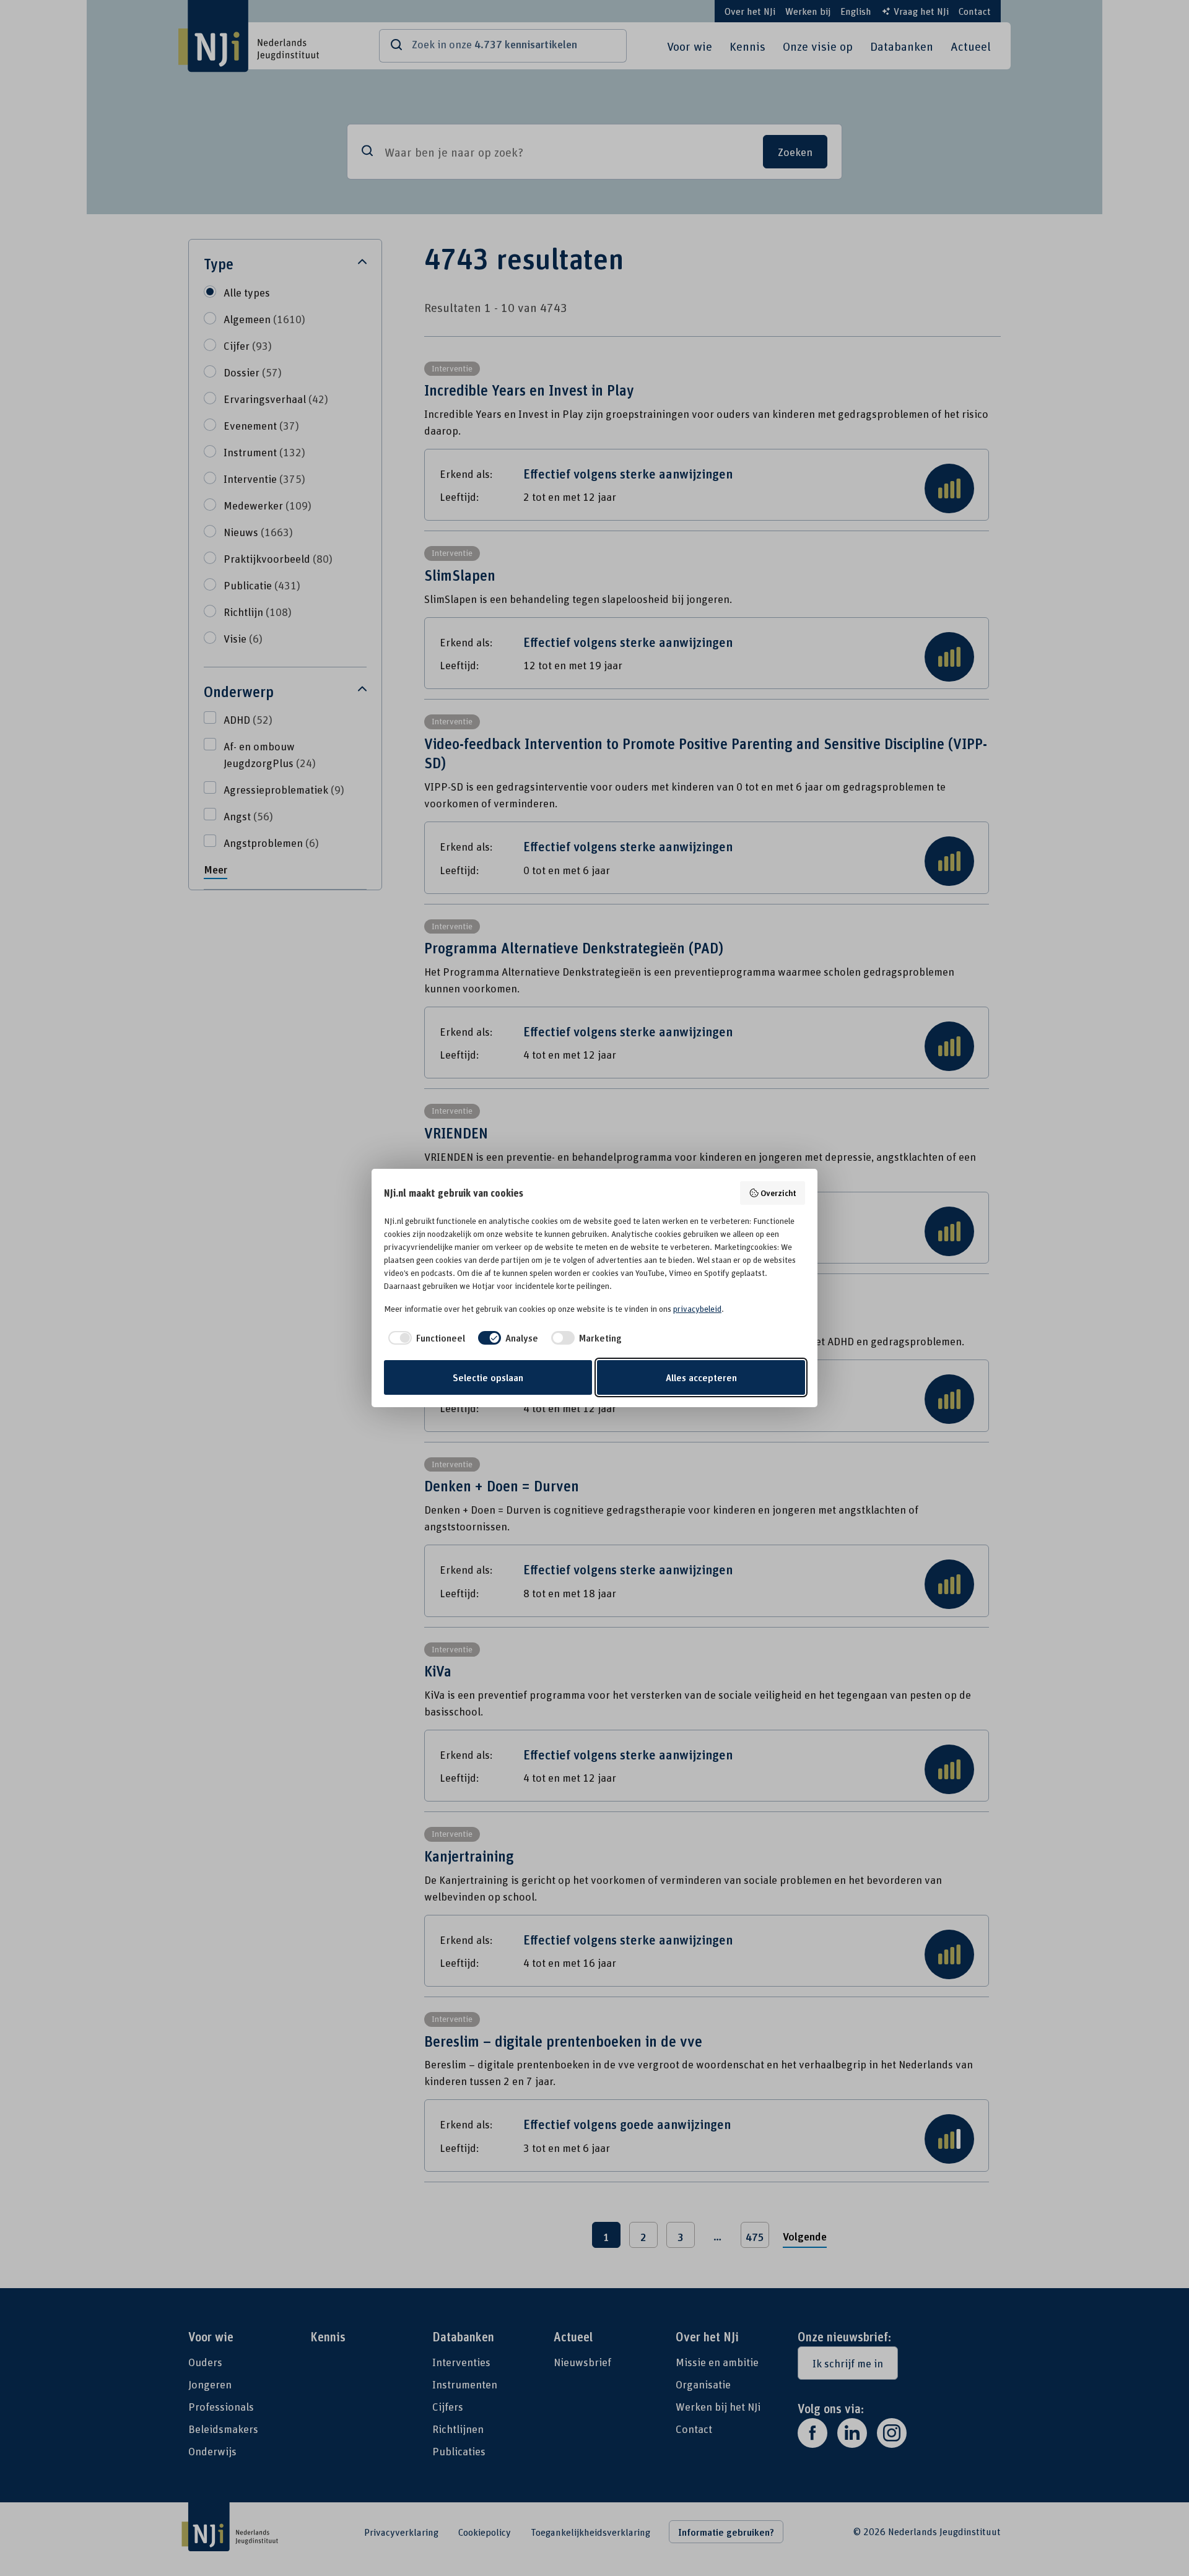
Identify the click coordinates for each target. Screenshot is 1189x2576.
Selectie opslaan (488, 1377)
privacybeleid (697, 1309)
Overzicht (778, 1193)
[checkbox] (425, 1338)
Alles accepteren (701, 1377)
